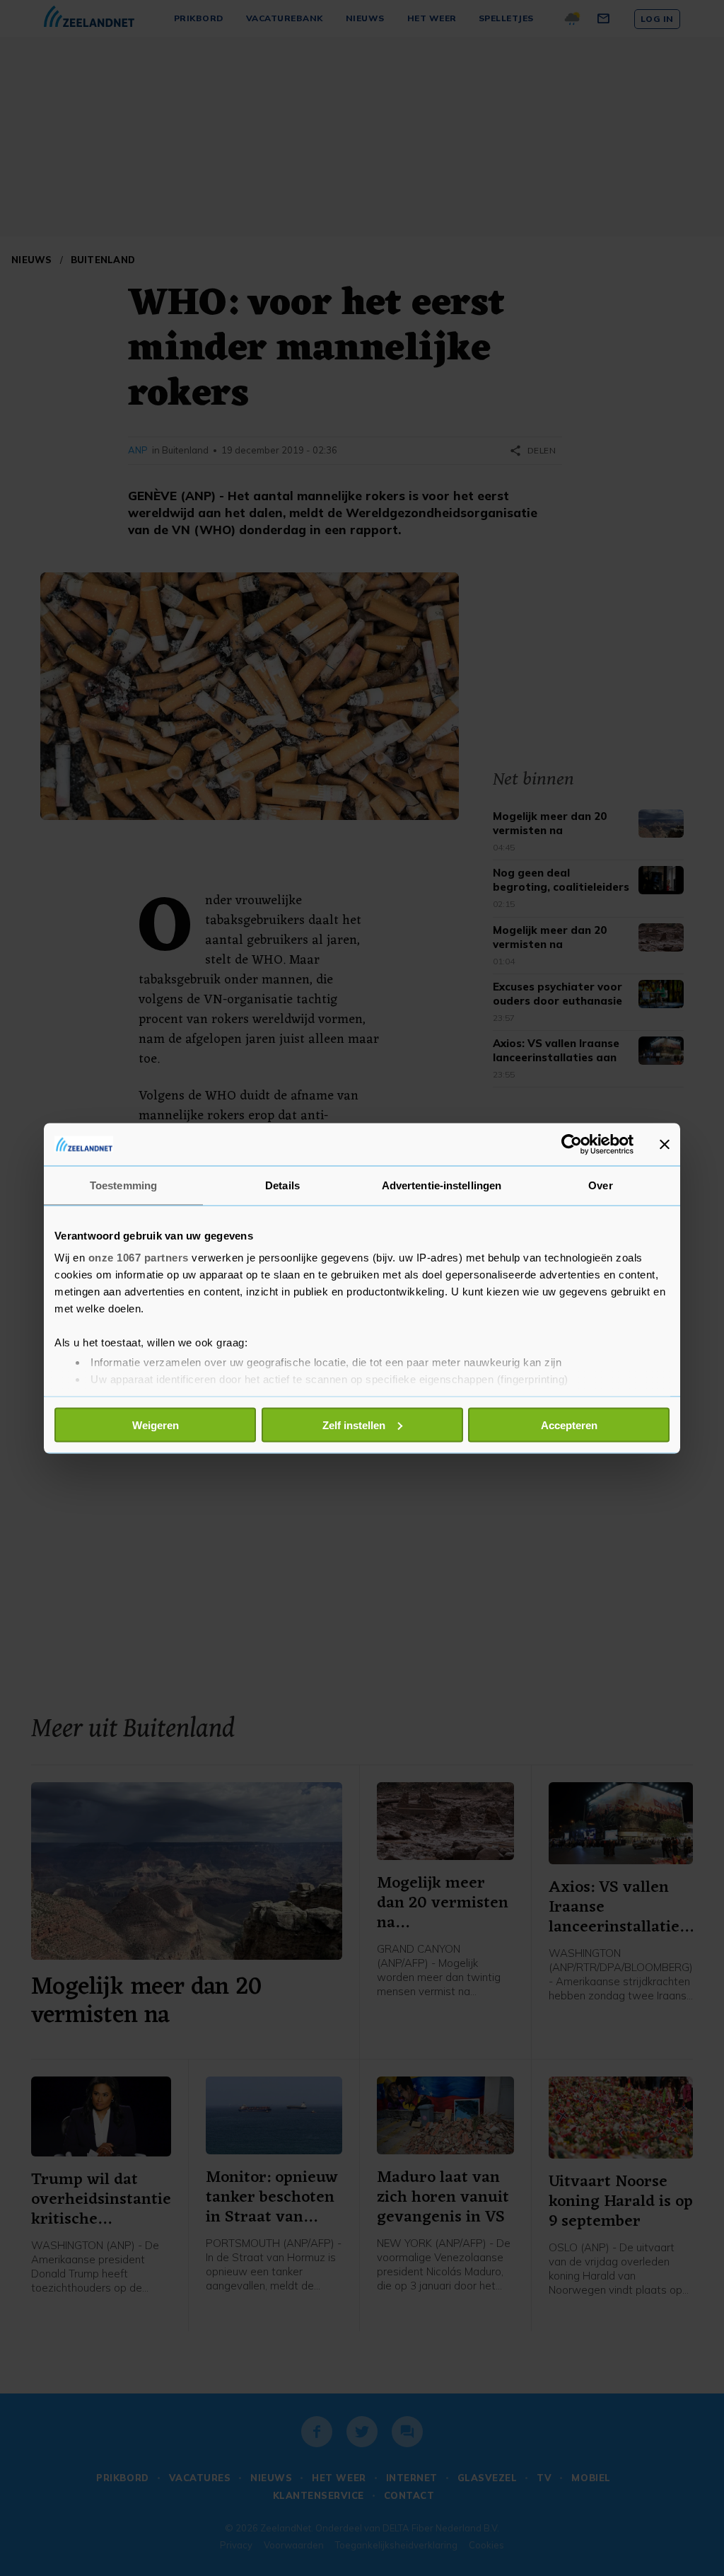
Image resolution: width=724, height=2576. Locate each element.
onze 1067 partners (139, 1258)
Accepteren (569, 1425)
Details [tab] (282, 1185)
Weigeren (156, 1425)
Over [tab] (600, 1185)
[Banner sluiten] (665, 1144)
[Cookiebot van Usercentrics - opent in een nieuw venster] (572, 1144)
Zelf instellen (354, 1425)
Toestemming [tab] (123, 1185)
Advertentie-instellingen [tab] (442, 1185)
